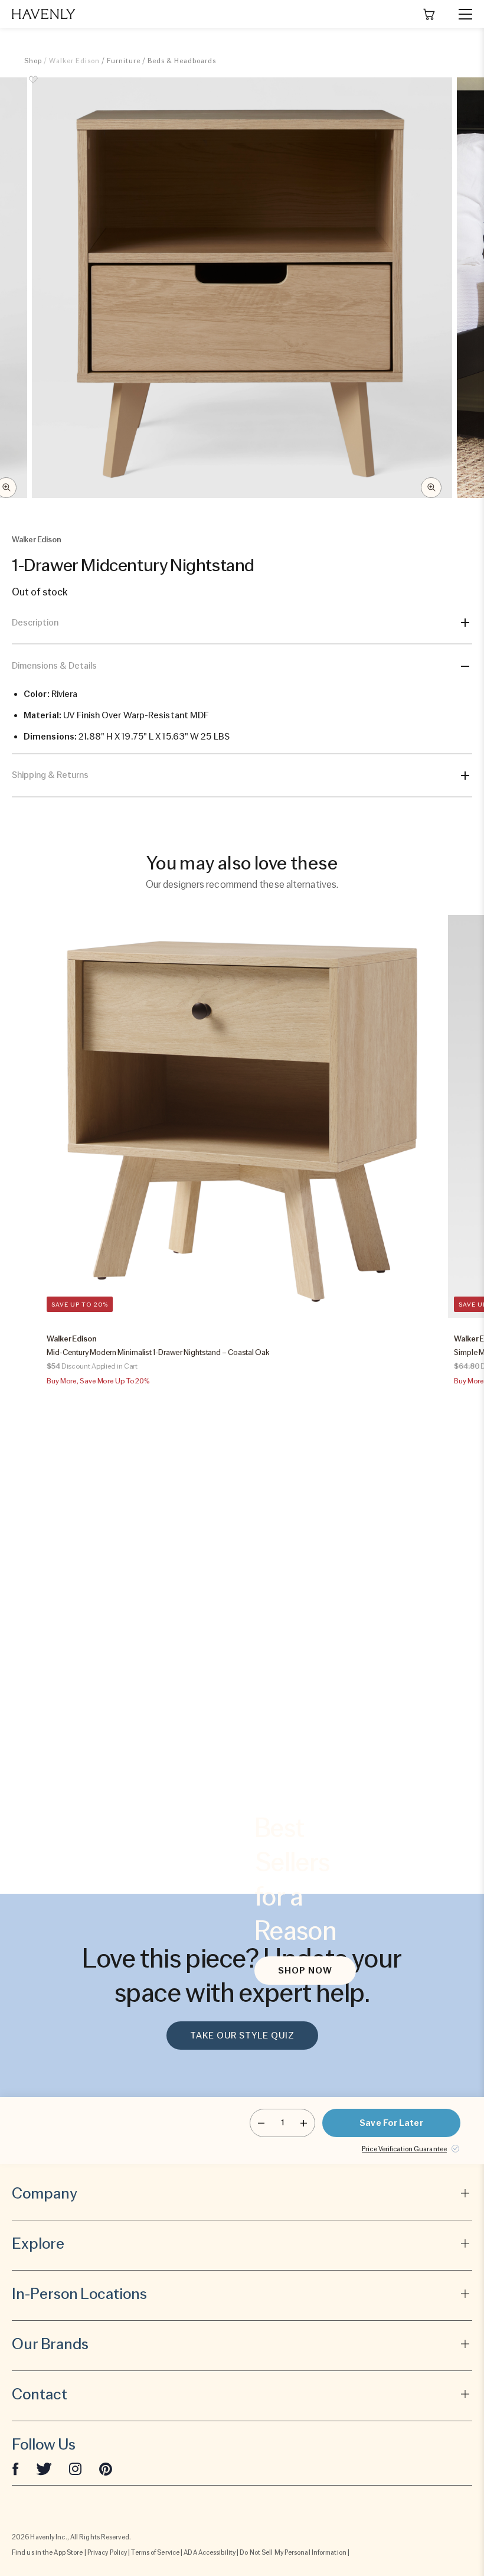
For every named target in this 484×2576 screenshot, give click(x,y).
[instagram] (76, 2468)
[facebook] (15, 2468)
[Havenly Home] (44, 14)
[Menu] (460, 14)
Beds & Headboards (182, 61)
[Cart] (429, 14)
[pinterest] (106, 2468)
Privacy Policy (107, 2552)
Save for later (391, 2123)
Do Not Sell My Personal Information (293, 2552)
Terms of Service (155, 2552)
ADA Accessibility (210, 2552)
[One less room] (261, 2123)
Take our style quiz (242, 2036)
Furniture (124, 61)
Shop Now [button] (305, 1971)
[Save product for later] (33, 86)
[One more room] (304, 2123)
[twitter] (44, 2468)
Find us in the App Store (47, 2552)
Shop (33, 61)
